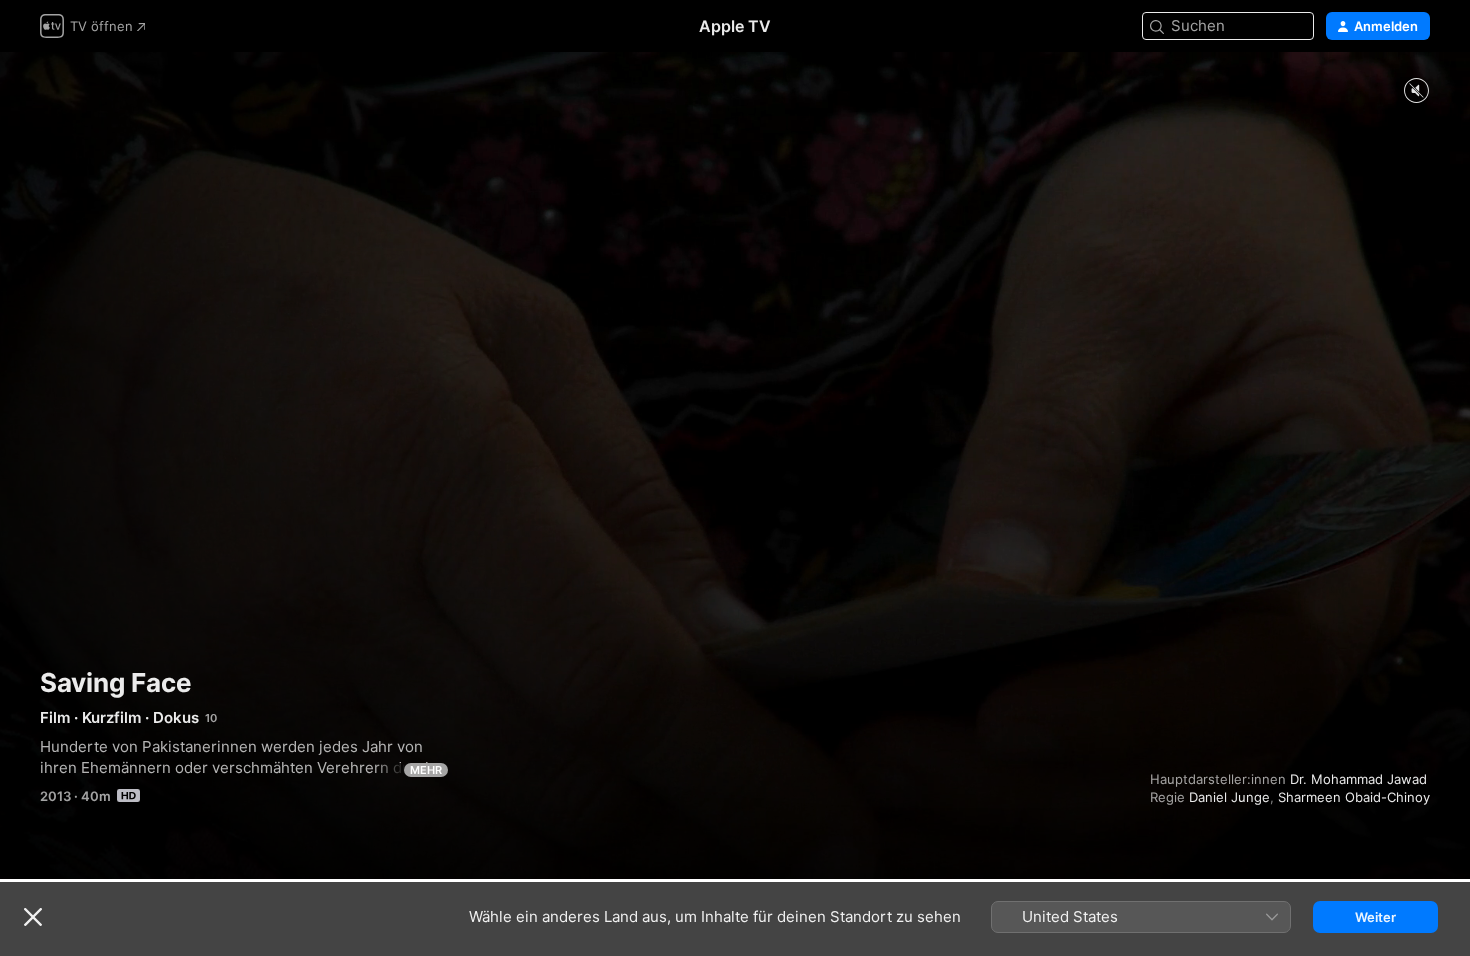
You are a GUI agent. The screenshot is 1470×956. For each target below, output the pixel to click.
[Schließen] (33, 917)
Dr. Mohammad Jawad (1358, 779)
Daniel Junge (1229, 797)
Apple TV (735, 26)
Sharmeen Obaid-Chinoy (1354, 797)
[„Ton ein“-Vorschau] (1416, 91)
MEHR (426, 770)
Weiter (1375, 917)
